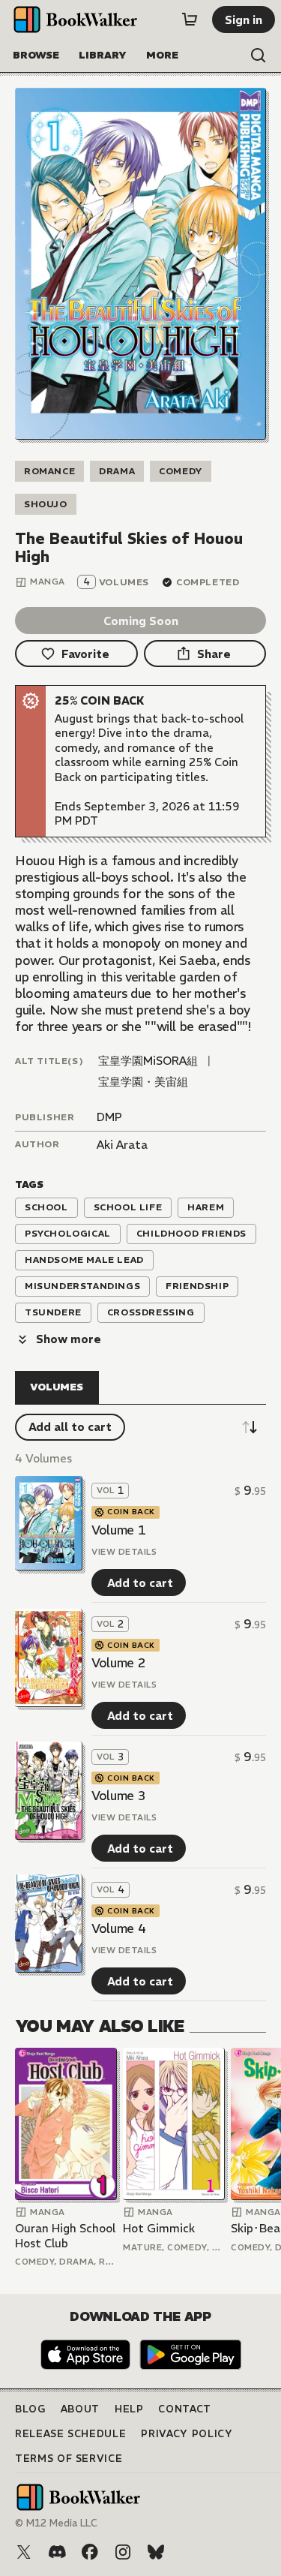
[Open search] (259, 56)
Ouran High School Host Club (65, 2236)
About (80, 2409)
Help (129, 2409)
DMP (109, 1117)
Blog (30, 2409)
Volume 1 (118, 1530)
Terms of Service (69, 2459)
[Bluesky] (156, 2552)
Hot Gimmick (159, 2228)
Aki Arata (122, 1145)
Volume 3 (118, 1796)
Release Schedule (70, 2434)
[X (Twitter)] (24, 2552)
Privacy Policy (187, 2434)
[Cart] (190, 20)
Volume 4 (118, 1928)
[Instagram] (123, 2552)
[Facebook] (90, 2552)
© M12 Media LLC (56, 2523)
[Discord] (57, 2552)
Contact (185, 2409)
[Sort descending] (250, 1427)
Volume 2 (118, 1663)
